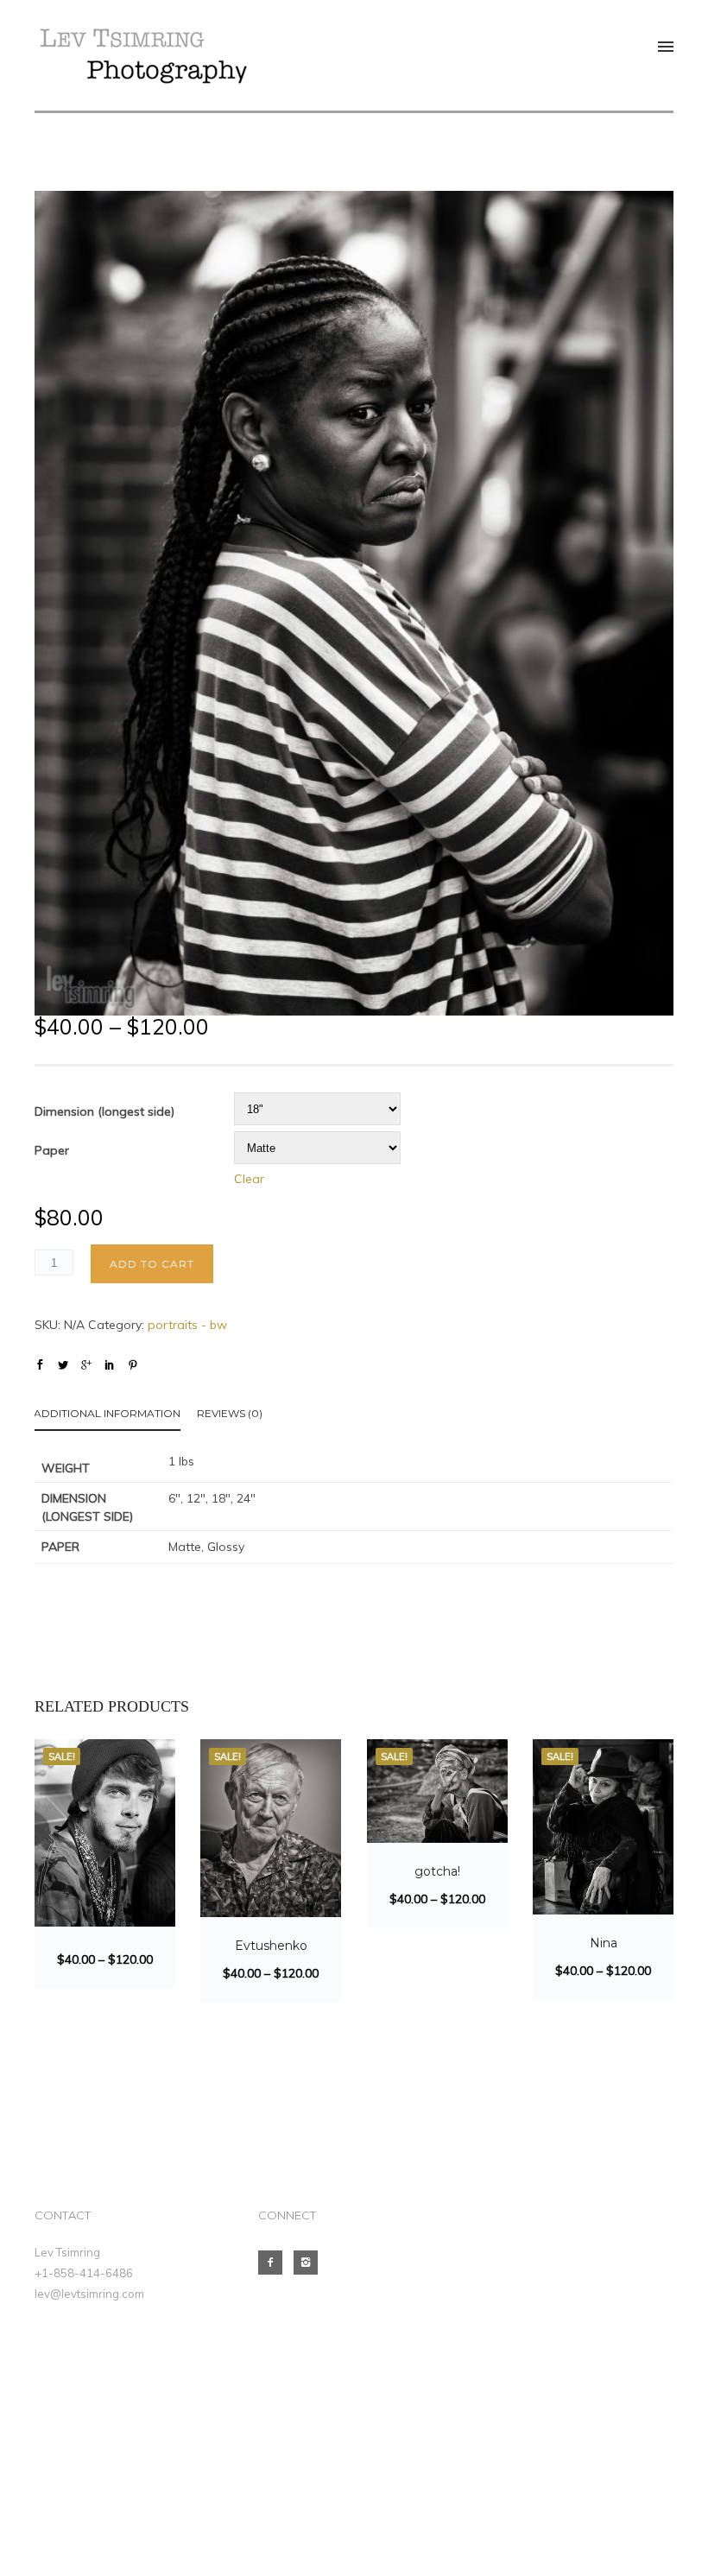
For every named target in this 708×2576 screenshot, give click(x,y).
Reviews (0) (230, 1413)
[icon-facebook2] (275, 2263)
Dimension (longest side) (104, 1111)
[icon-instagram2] (310, 2263)
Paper (52, 1150)
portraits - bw (187, 1325)
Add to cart (152, 1264)
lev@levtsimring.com (89, 2294)
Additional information (107, 1413)
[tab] (116, 1417)
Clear (249, 1179)
